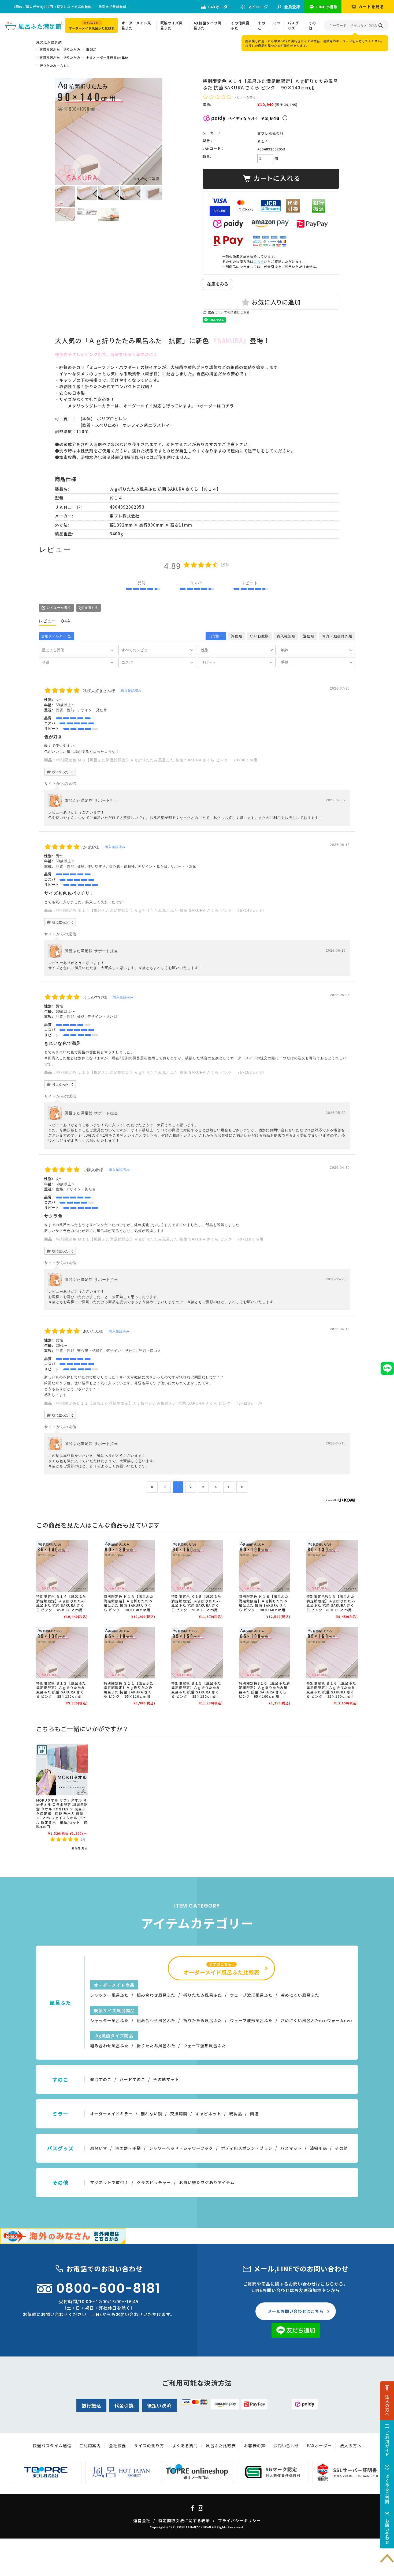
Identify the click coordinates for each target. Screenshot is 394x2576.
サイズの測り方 (149, 2446)
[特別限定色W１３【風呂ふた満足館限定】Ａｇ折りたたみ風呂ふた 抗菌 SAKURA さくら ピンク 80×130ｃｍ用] (332, 1566)
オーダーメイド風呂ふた (136, 26)
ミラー (277, 26)
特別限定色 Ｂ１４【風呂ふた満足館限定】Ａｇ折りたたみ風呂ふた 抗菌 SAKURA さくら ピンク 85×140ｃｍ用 (160, 910)
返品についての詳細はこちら (229, 312)
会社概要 (117, 2446)
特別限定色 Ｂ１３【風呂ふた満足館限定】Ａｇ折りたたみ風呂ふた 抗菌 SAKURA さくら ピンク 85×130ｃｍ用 (61, 1690)
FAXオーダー (220, 7)
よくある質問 (185, 2446)
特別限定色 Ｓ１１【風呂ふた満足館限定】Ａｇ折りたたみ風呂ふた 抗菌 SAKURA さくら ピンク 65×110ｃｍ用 (129, 1690)
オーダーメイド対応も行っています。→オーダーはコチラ (179, 406)
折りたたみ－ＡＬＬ (55, 65)
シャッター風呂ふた (109, 1995)
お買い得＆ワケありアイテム (207, 2182)
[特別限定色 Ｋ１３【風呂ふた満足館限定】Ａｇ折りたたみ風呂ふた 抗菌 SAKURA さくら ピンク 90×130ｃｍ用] (129, 1566)
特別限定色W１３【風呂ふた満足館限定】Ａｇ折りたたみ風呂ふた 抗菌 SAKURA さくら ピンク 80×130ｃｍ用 (331, 1603)
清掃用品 (318, 2148)
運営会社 (142, 2520)
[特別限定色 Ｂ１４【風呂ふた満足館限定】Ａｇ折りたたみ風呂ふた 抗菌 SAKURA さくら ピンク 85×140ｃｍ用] (62, 1566)
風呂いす (99, 2148)
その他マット (166, 2079)
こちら (259, 261)
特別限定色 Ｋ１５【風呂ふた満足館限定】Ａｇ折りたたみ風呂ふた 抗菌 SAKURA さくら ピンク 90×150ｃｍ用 (196, 1603)
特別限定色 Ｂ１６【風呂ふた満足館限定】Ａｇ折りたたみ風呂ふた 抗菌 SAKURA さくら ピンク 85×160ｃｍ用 (331, 1690)
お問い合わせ (286, 2446)
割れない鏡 (151, 2114)
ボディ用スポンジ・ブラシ (247, 2148)
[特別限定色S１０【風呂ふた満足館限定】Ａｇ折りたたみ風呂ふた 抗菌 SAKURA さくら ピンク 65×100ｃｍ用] (265, 1653)
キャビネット (208, 2114)
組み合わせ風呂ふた (156, 1995)
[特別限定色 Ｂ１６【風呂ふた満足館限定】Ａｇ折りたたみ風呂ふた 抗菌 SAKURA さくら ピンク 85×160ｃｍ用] (332, 1653)
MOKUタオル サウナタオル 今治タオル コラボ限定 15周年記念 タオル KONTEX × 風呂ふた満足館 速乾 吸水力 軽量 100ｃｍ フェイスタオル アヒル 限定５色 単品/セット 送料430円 (62, 1813)
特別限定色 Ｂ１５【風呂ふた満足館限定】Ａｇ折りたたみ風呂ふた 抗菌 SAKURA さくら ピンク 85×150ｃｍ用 (196, 1690)
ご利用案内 (90, 2446)
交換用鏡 (179, 2114)
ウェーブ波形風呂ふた (251, 1995)
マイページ (258, 7)
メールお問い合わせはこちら (296, 2311)
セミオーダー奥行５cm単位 (107, 57)
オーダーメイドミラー (111, 2114)
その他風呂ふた (240, 26)
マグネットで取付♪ (109, 2182)
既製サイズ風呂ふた (172, 26)
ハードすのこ (132, 2079)
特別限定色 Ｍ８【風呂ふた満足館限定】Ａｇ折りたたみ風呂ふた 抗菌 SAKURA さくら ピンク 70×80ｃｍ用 (159, 760)
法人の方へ (351, 2446)
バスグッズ (293, 26)
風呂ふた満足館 (49, 42)
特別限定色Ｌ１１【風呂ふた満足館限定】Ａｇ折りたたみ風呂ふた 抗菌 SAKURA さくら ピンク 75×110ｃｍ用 (159, 1403)
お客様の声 (255, 2446)
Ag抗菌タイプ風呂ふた (207, 26)
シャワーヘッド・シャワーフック (181, 2148)
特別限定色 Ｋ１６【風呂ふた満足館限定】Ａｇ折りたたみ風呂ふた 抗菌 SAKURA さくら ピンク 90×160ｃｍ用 (264, 1603)
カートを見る (371, 7)
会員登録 (292, 7)
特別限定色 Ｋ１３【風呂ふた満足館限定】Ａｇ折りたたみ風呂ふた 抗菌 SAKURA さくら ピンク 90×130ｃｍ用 (129, 1603)
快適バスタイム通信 (52, 2446)
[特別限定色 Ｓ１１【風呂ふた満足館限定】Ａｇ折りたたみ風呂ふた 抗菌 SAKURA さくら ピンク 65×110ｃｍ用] (129, 1653)
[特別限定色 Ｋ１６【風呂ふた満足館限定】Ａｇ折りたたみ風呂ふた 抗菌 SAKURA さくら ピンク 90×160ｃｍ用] (265, 1566)
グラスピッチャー (154, 2182)
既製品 (91, 49)
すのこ (262, 26)
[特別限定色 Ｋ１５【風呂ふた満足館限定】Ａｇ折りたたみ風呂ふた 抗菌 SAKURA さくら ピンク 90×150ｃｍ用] (197, 1566)
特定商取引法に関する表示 (184, 2520)
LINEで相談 (327, 7)
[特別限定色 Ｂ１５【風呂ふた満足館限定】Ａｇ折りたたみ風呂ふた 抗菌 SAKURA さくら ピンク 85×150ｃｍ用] (197, 1653)
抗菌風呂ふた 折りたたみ (60, 49)
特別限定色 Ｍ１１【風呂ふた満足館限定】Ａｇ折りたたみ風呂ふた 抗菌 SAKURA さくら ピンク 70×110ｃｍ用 (164, 1239)
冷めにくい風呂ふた (300, 1995)
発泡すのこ (101, 2079)
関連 (254, 2114)
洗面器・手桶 (128, 2148)
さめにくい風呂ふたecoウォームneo (316, 2020)
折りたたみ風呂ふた (203, 1995)
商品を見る (80, 1848)
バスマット (291, 2148)
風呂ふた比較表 (221, 2446)
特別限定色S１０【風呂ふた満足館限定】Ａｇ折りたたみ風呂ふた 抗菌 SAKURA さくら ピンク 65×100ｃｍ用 (264, 1690)
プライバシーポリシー (239, 2520)
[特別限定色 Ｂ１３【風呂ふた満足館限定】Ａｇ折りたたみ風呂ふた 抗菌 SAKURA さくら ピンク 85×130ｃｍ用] (62, 1653)
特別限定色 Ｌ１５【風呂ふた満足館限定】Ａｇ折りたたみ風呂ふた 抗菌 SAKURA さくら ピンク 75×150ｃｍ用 (160, 1072)
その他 (312, 26)
